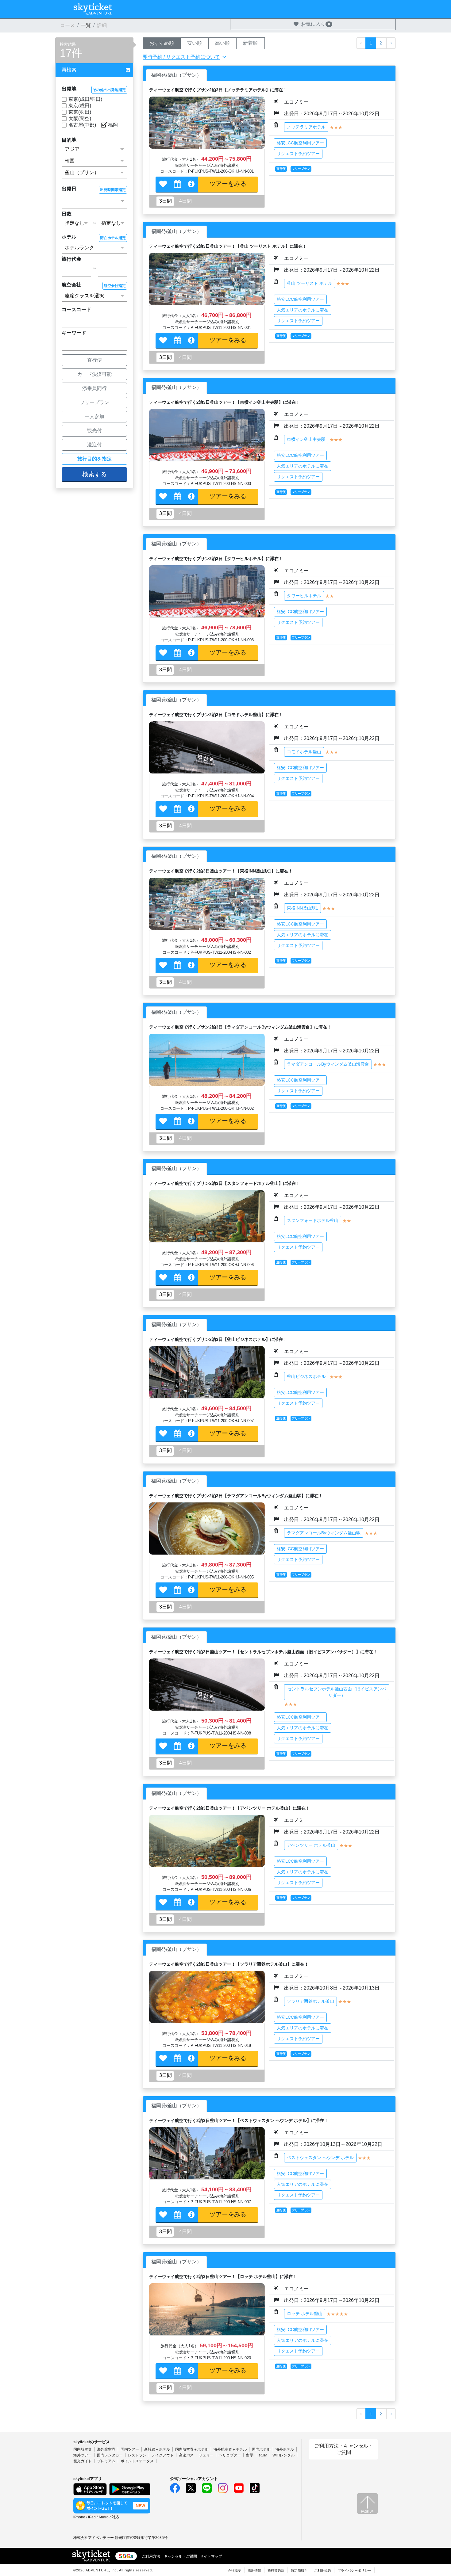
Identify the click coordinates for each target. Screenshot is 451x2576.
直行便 (94, 360)
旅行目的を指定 (94, 459)
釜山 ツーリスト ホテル (310, 283)
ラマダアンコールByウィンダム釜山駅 (324, 1533)
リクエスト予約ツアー (298, 154)
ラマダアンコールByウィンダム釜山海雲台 (328, 1064)
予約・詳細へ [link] (228, 185)
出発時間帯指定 (113, 190)
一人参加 (94, 416)
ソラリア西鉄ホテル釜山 (310, 2001)
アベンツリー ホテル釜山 (311, 1845)
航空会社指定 (115, 286)
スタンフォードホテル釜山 (313, 1220)
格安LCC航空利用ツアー (300, 143)
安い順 (195, 43)
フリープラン (94, 402)
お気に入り (316, 24)
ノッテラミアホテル (306, 127)
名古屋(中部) (82, 125)
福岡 (113, 125)
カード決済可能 (94, 374)
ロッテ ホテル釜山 (305, 2314)
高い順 (222, 43)
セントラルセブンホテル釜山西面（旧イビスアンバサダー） (337, 1692)
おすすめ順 (162, 43)
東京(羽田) (80, 112)
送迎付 (94, 445)
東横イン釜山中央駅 (306, 439)
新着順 (250, 43)
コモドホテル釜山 (304, 752)
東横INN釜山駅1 (303, 908)
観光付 (94, 431)
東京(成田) (80, 106)
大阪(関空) (80, 118)
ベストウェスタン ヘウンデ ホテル (320, 2158)
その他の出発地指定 (109, 90)
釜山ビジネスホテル (306, 1376)
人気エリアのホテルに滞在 (303, 310)
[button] (94, 70)
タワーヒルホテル (304, 596)
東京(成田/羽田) (85, 99)
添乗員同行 (94, 388)
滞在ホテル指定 (113, 238)
